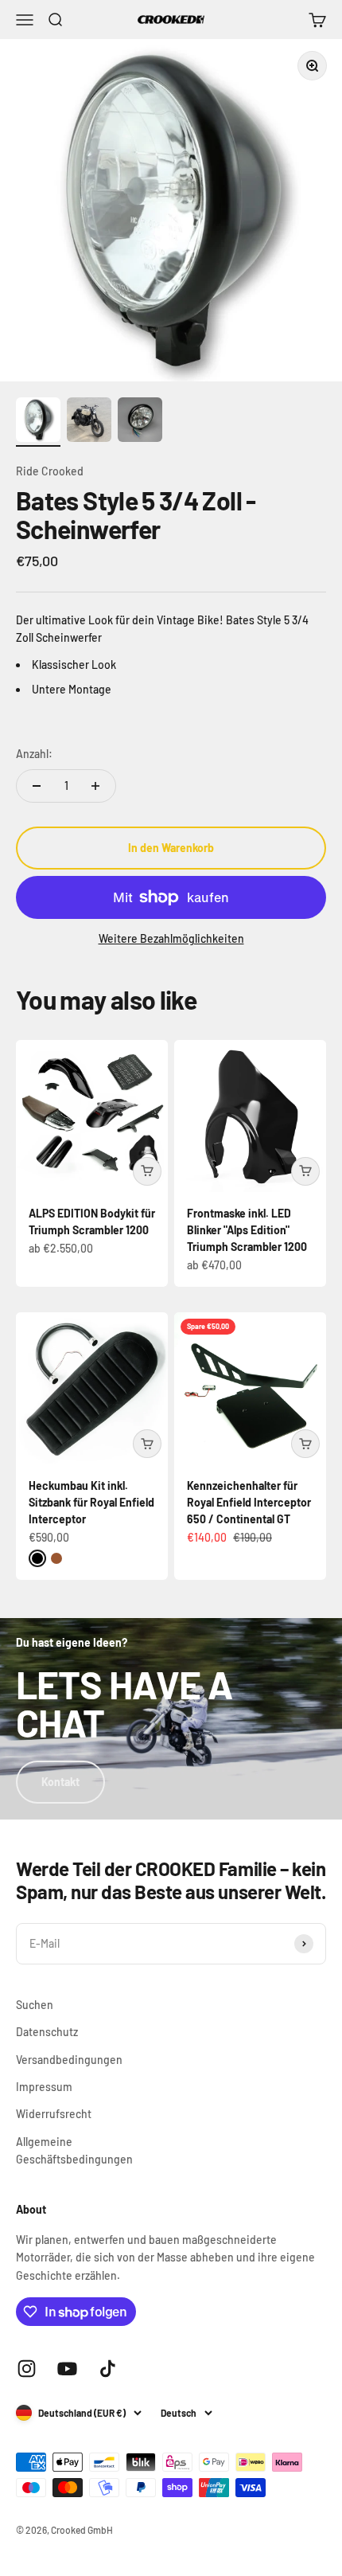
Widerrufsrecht (54, 2114)
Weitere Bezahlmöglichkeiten (171, 938)
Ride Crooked (50, 471)
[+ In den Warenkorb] (147, 1171)
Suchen (35, 2005)
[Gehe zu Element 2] (89, 422)
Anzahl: (34, 754)
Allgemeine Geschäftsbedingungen (74, 2150)
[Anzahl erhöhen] (95, 786)
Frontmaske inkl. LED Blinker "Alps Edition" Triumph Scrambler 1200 (247, 1230)
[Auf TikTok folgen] (108, 2369)
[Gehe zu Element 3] (140, 422)
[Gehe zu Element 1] (38, 422)
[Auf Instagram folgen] (27, 2369)
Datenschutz (47, 2032)
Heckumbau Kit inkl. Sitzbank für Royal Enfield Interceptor (91, 1502)
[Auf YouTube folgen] (67, 2369)
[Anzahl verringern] (37, 786)
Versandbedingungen (69, 2060)
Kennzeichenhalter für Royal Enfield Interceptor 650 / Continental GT (249, 1502)
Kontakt (60, 1782)
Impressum (44, 2087)
